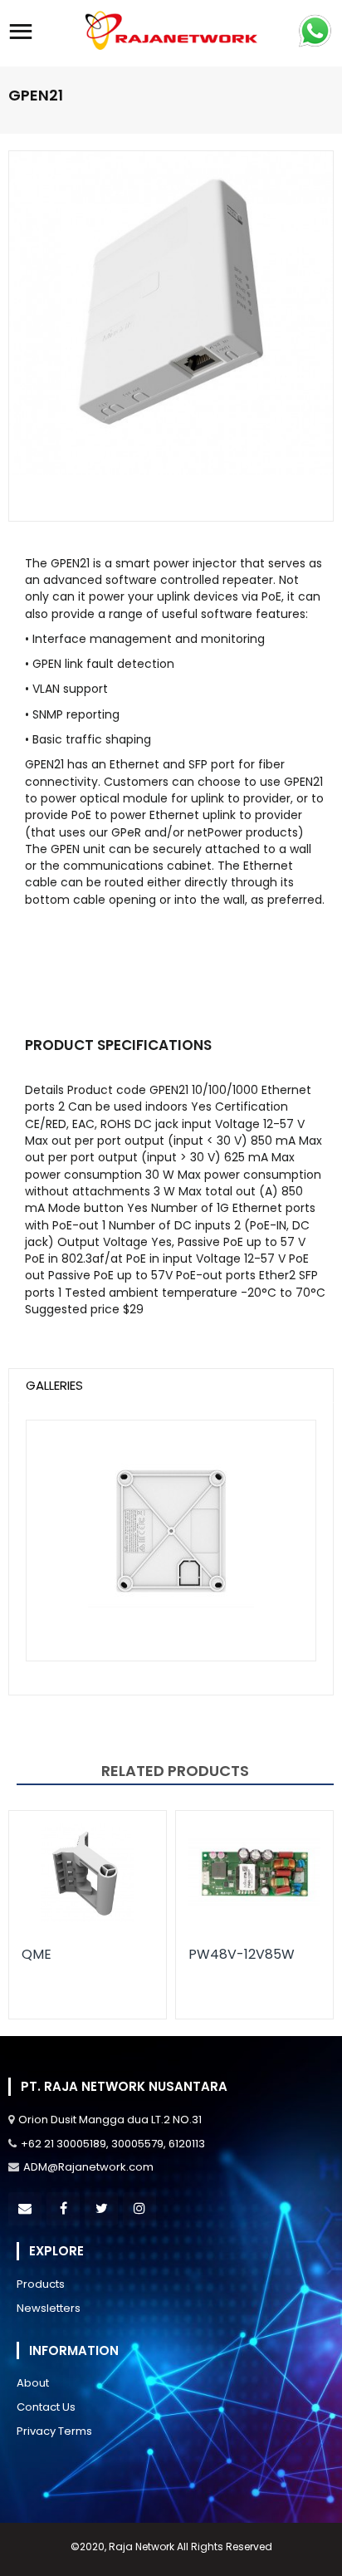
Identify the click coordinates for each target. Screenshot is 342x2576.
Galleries (54, 1385)
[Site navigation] (21, 33)
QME (37, 1954)
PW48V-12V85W (242, 1954)
